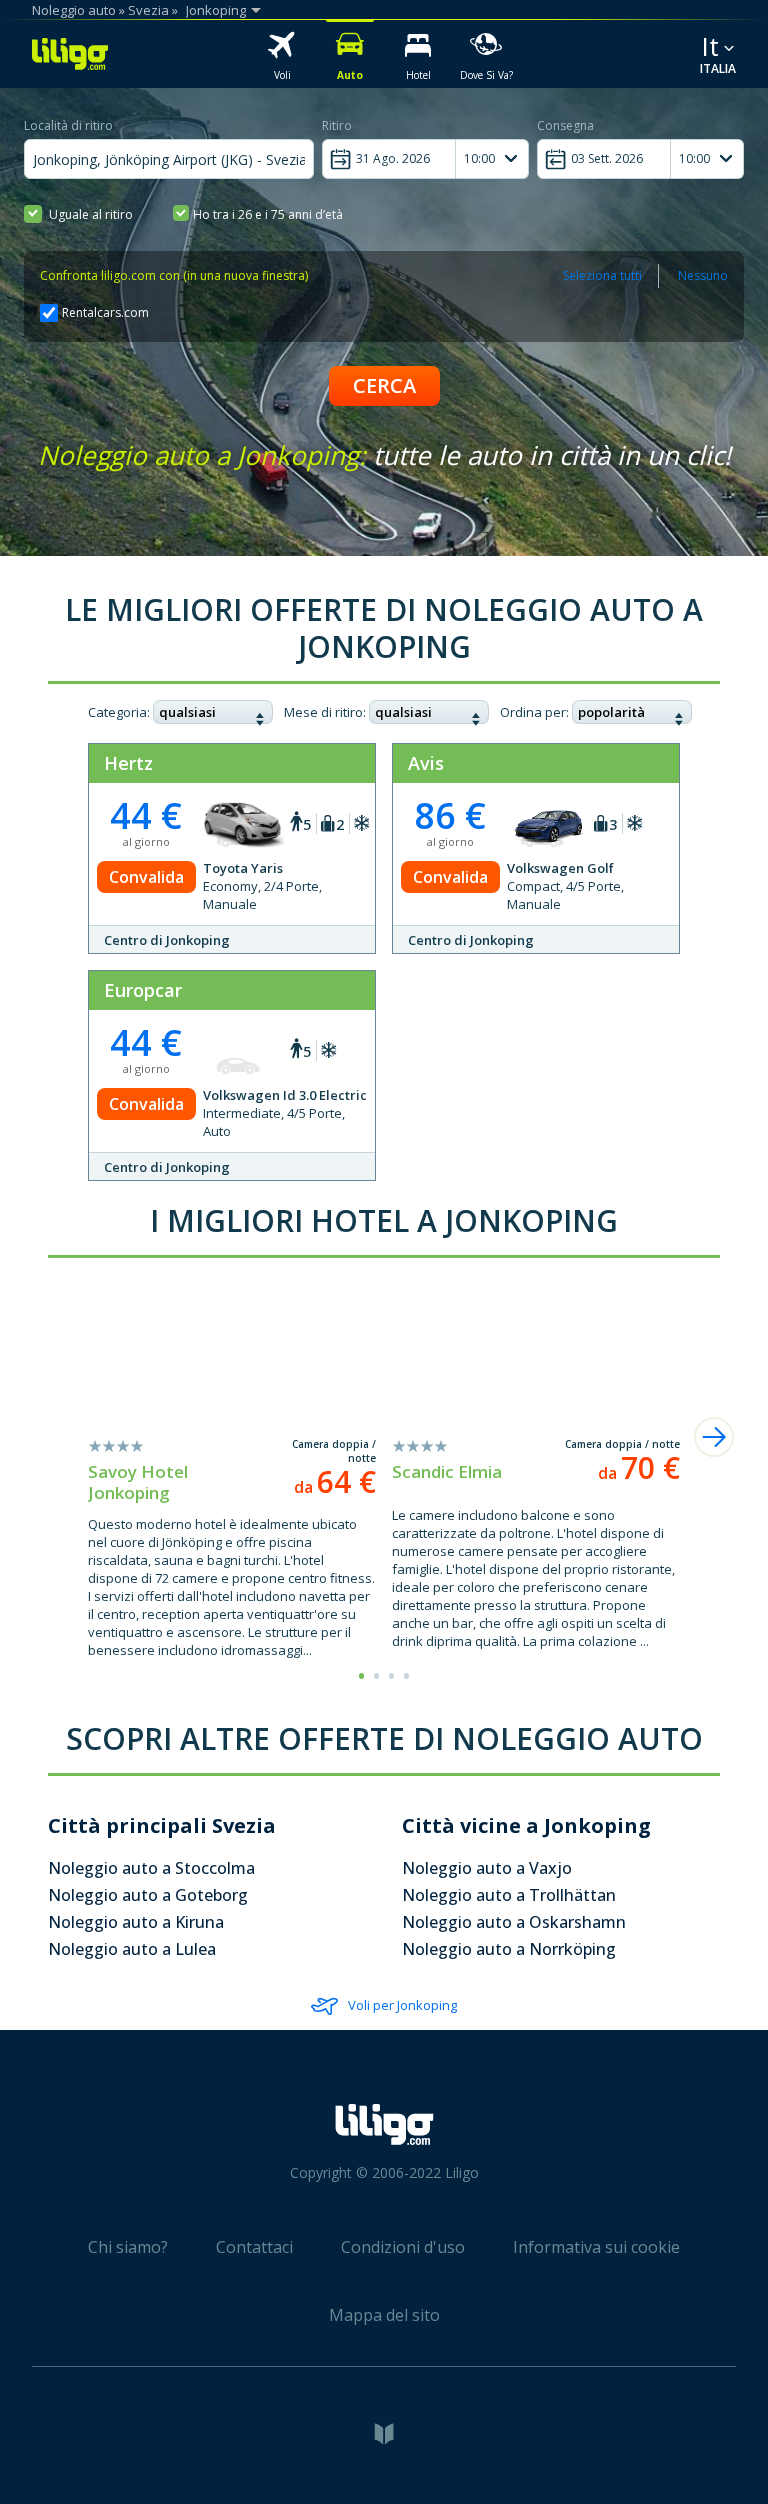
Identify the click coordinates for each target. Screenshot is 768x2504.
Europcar (143, 990)
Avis (426, 763)
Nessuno (703, 275)
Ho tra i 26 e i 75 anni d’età (268, 214)
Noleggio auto (74, 10)
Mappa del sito (384, 2315)
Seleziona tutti (602, 275)
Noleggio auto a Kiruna (136, 1922)
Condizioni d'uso (403, 2247)
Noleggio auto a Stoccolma (151, 1868)
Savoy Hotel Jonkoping (138, 1482)
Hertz (128, 763)
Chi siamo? (128, 2247)
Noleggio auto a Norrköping (509, 1949)
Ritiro (337, 125)
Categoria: (119, 712)
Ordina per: (534, 712)
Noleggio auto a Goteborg (148, 1895)
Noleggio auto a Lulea (132, 1949)
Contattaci (254, 2247)
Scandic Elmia (447, 1471)
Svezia (148, 10)
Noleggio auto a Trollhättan (509, 1895)
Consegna (565, 125)
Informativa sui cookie (596, 2247)
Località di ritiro (68, 125)
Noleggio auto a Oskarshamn (514, 1922)
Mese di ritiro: (325, 712)
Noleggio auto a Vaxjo (487, 1868)
